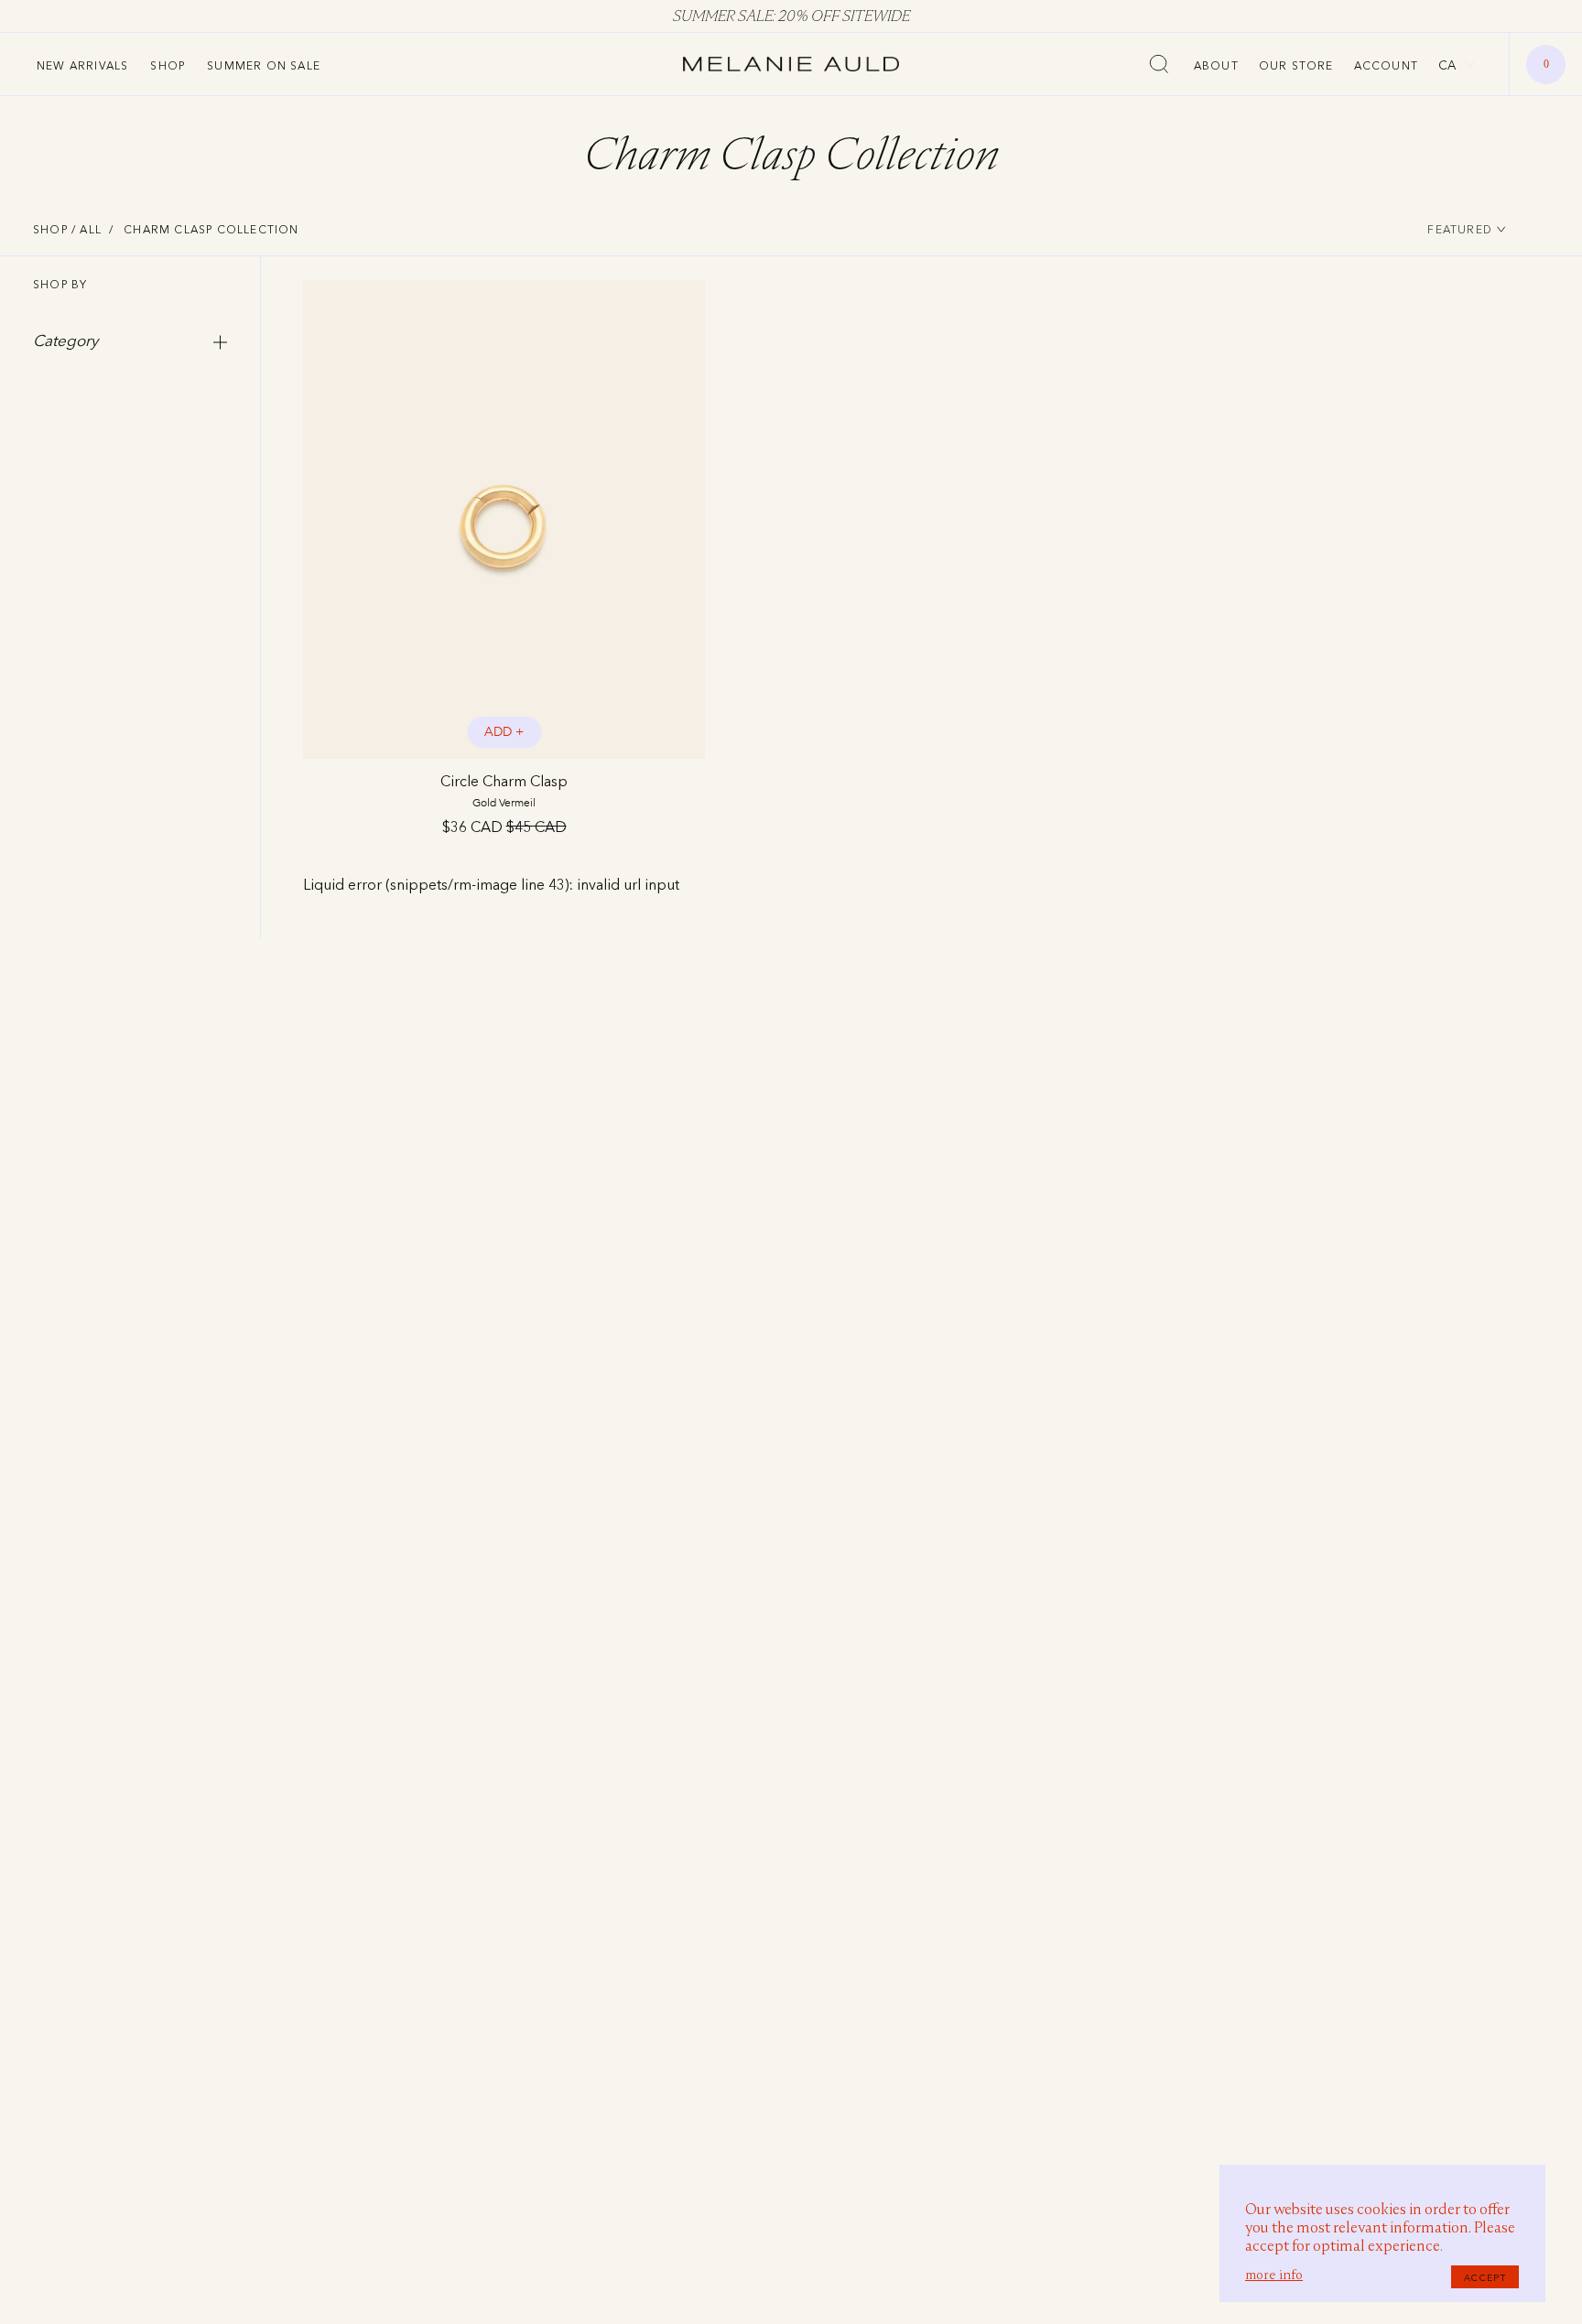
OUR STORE (1296, 65)
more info (1274, 2275)
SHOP (168, 65)
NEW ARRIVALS (82, 65)
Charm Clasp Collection (211, 229)
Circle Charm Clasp (504, 790)
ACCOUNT (1386, 65)
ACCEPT (1485, 2277)
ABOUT (1216, 65)
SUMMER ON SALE (264, 65)
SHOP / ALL (67, 229)
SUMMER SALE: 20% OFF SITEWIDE (791, 16)
